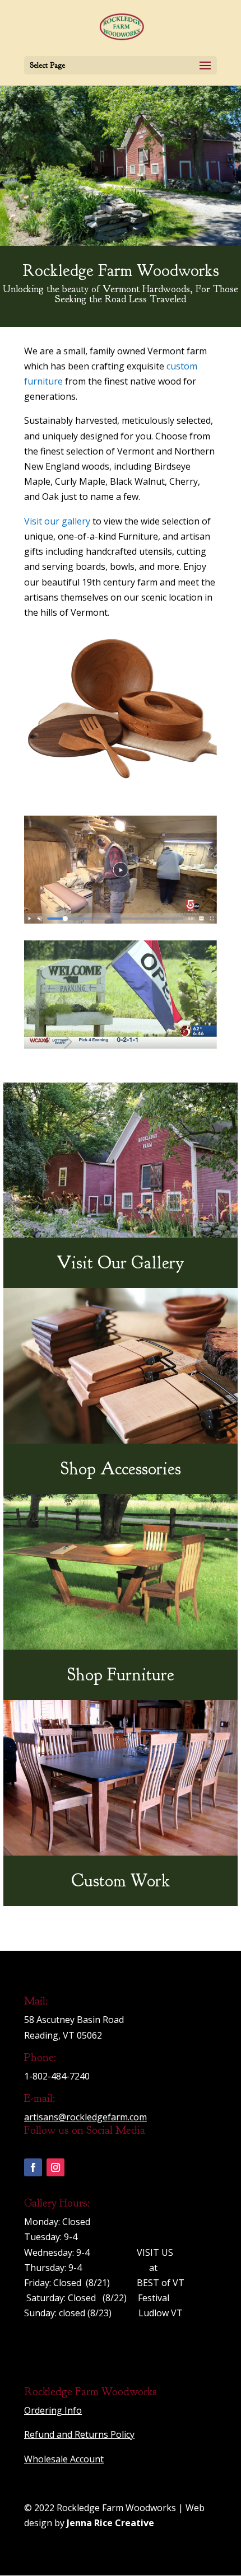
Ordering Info (53, 2410)
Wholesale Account (64, 2459)
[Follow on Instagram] (55, 2167)
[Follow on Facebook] (33, 2167)
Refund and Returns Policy (79, 2434)
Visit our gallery (57, 521)
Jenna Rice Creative (110, 2523)
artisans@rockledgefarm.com (85, 2117)
